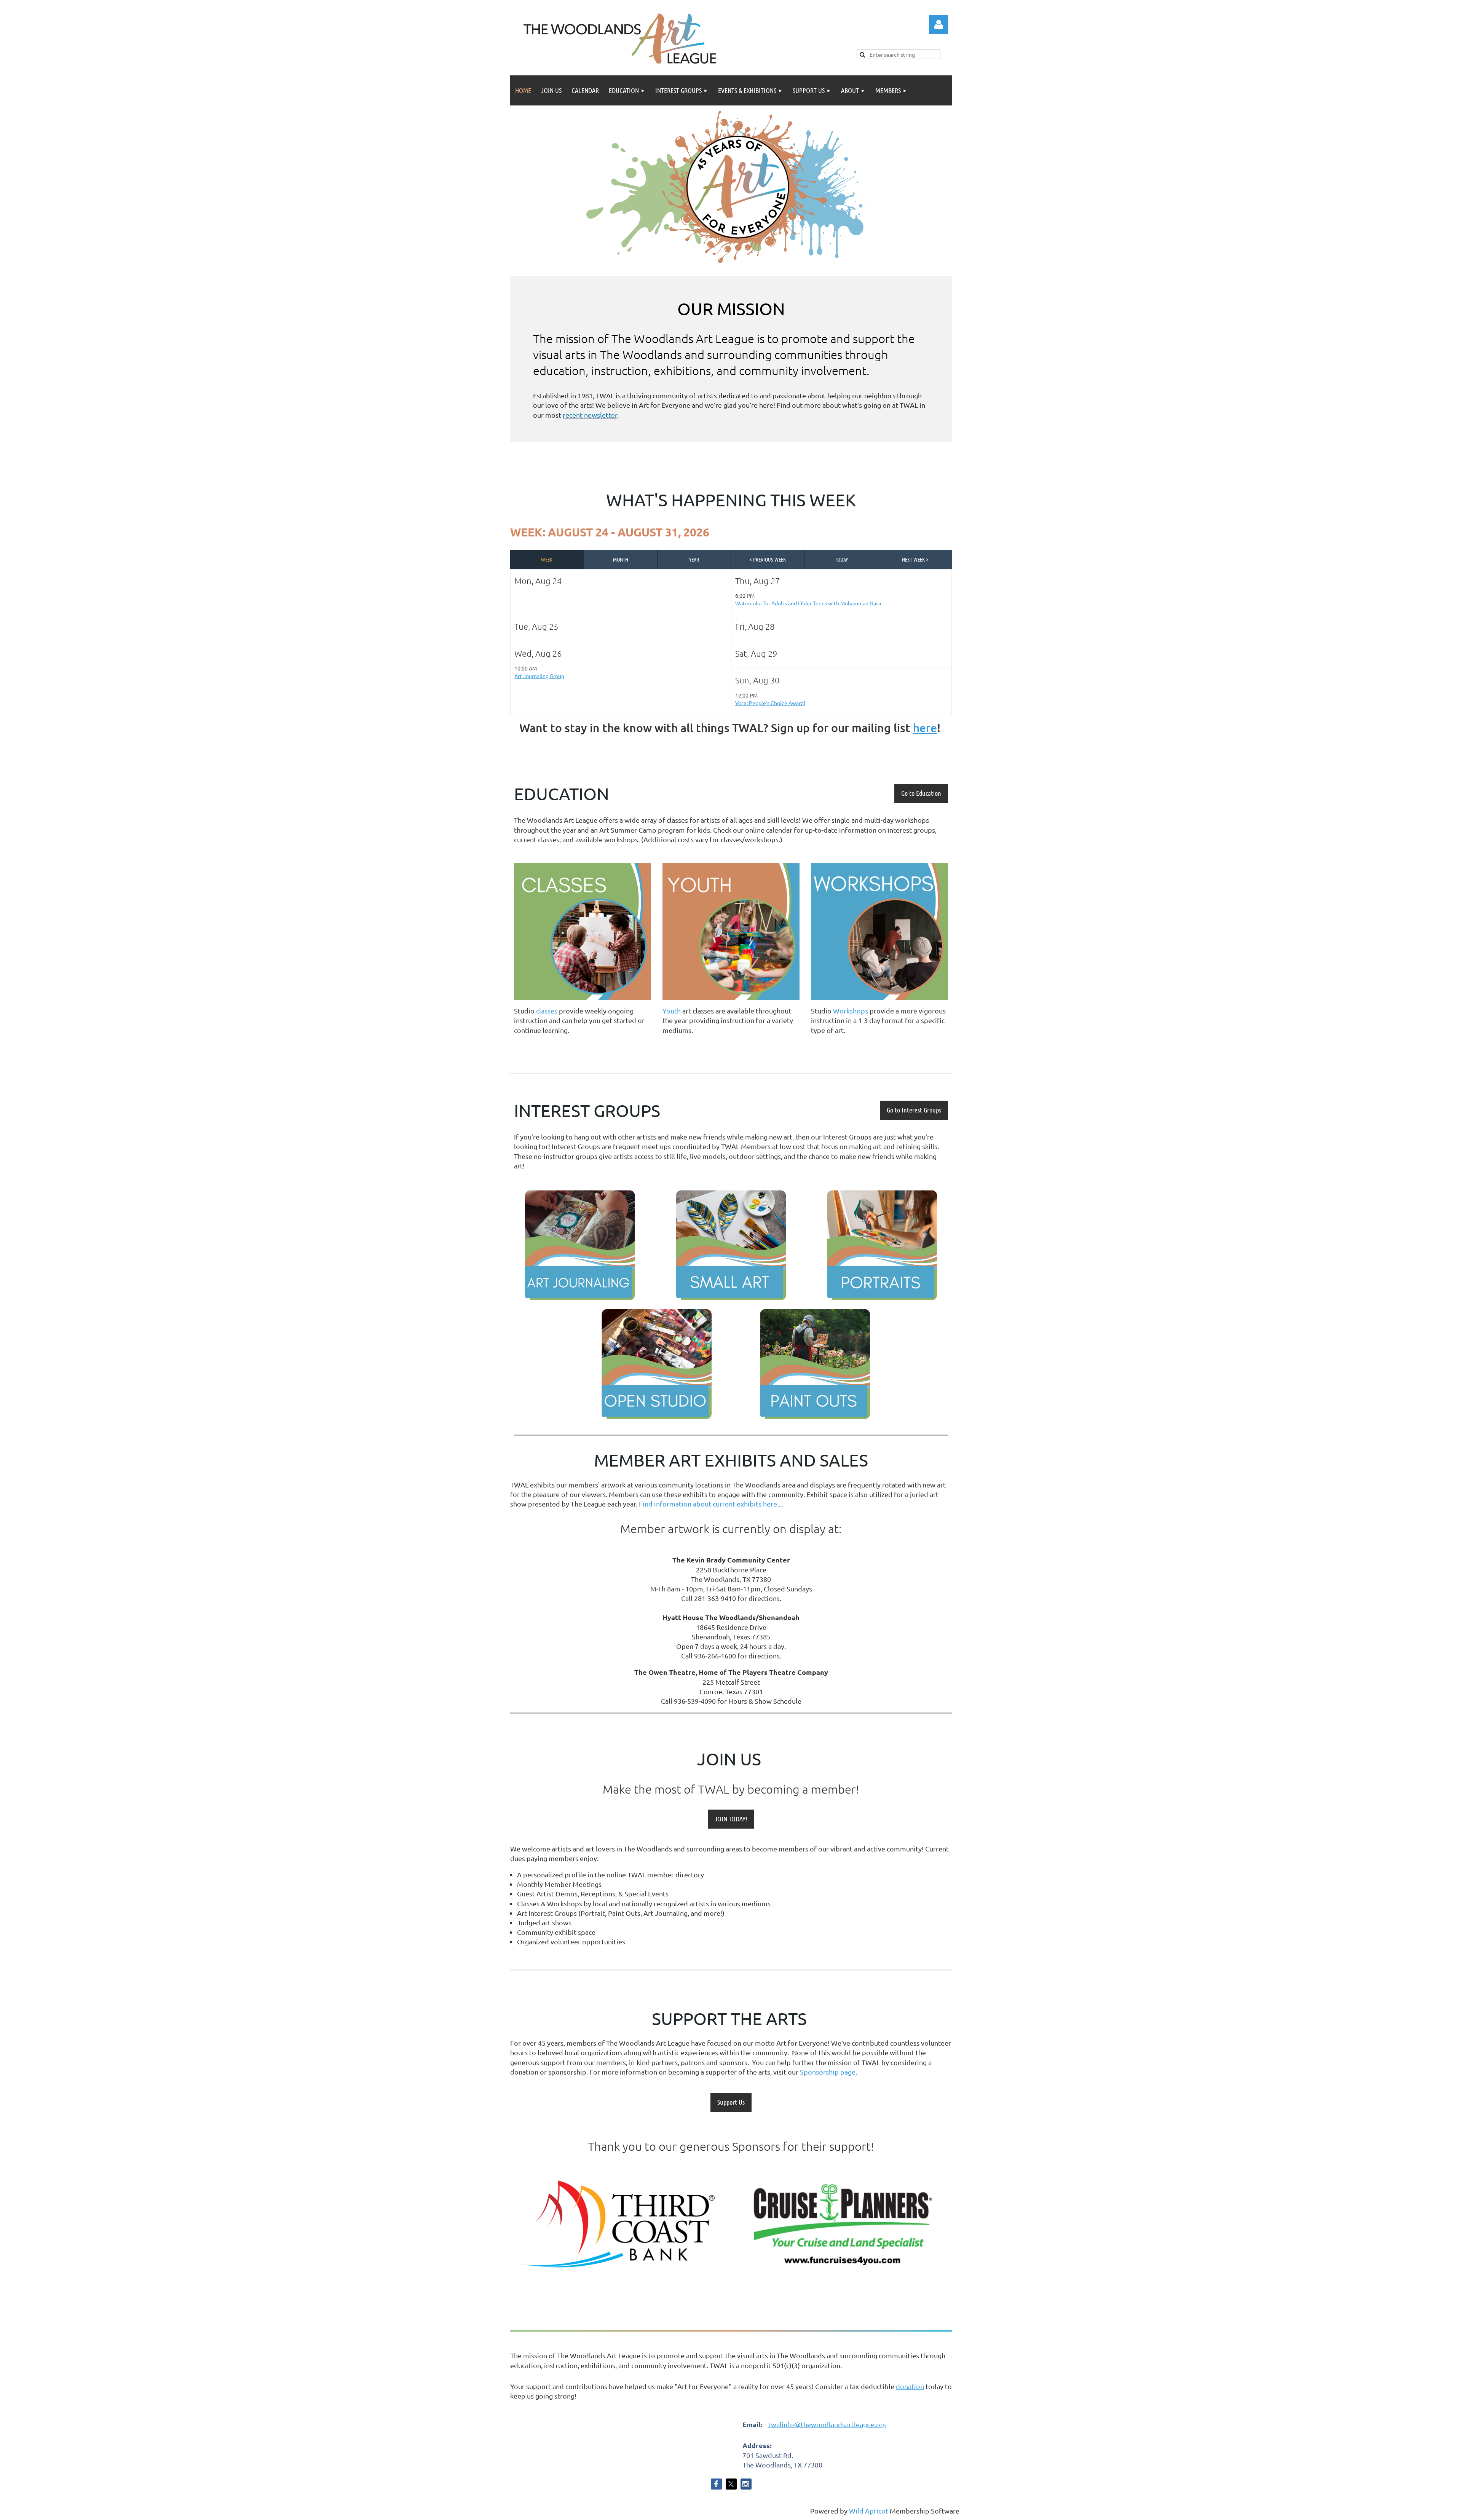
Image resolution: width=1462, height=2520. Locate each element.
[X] (731, 2484)
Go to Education (921, 793)
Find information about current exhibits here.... (711, 1504)
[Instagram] (746, 2484)
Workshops (851, 1011)
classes (547, 1011)
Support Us (731, 2102)
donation (910, 2386)
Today (841, 559)
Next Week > (915, 559)
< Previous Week (768, 559)
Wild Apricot (869, 2511)
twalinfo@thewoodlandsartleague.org (828, 2424)
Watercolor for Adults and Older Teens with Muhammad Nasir (808, 603)
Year (694, 559)
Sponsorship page (828, 2072)
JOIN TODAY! (731, 1819)
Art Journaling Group (539, 676)
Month (621, 559)
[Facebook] (716, 2484)
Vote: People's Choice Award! (770, 703)
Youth (672, 1011)
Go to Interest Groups (914, 1110)
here (925, 728)
